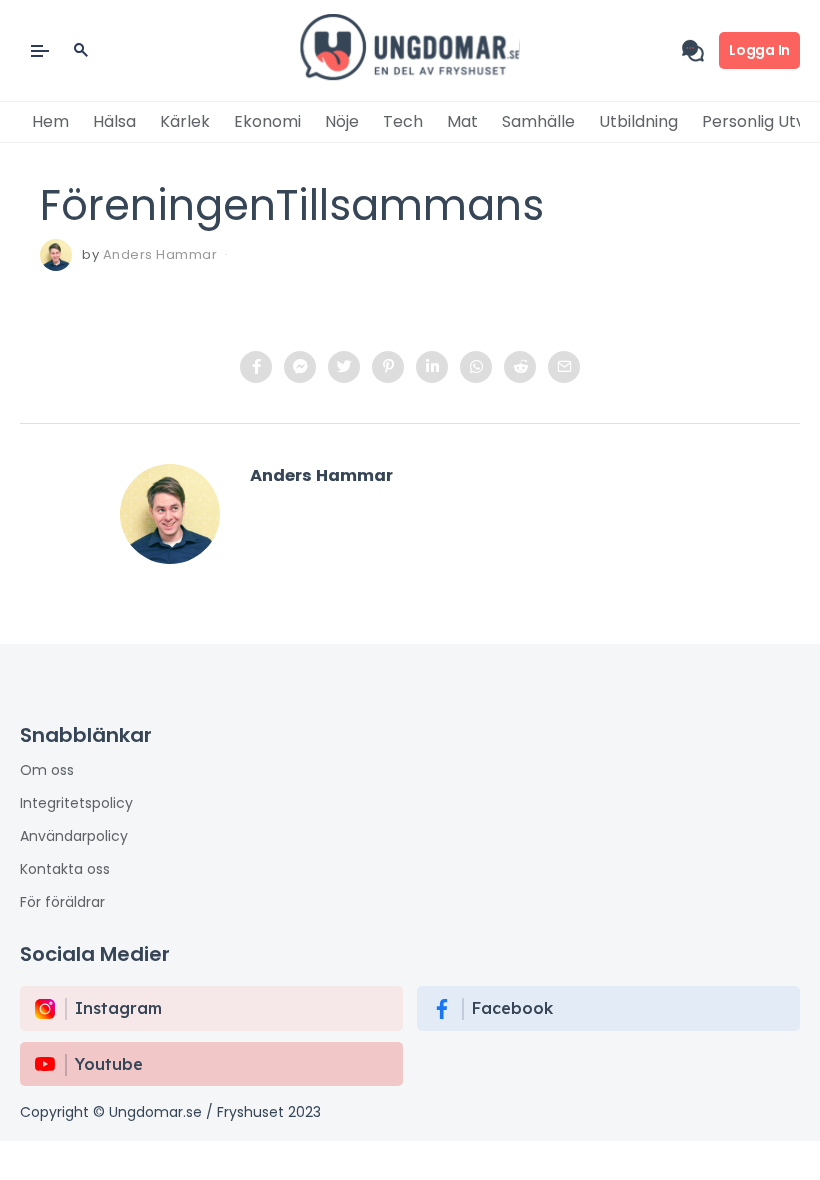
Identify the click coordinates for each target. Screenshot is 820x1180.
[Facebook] (256, 367)
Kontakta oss (65, 869)
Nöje (342, 121)
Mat (462, 121)
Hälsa (114, 121)
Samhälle (538, 121)
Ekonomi (267, 121)
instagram (118, 1008)
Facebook (512, 1008)
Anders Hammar (160, 254)
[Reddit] (520, 367)
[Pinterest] (388, 367)
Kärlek (185, 121)
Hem (50, 121)
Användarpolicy (74, 836)
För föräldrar (62, 902)
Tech (403, 121)
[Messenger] (300, 367)
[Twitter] (344, 367)
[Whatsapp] (476, 367)
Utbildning (638, 121)
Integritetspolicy (76, 803)
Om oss (47, 770)
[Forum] (700, 50)
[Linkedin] (432, 367)
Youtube (109, 1064)
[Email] (564, 367)
